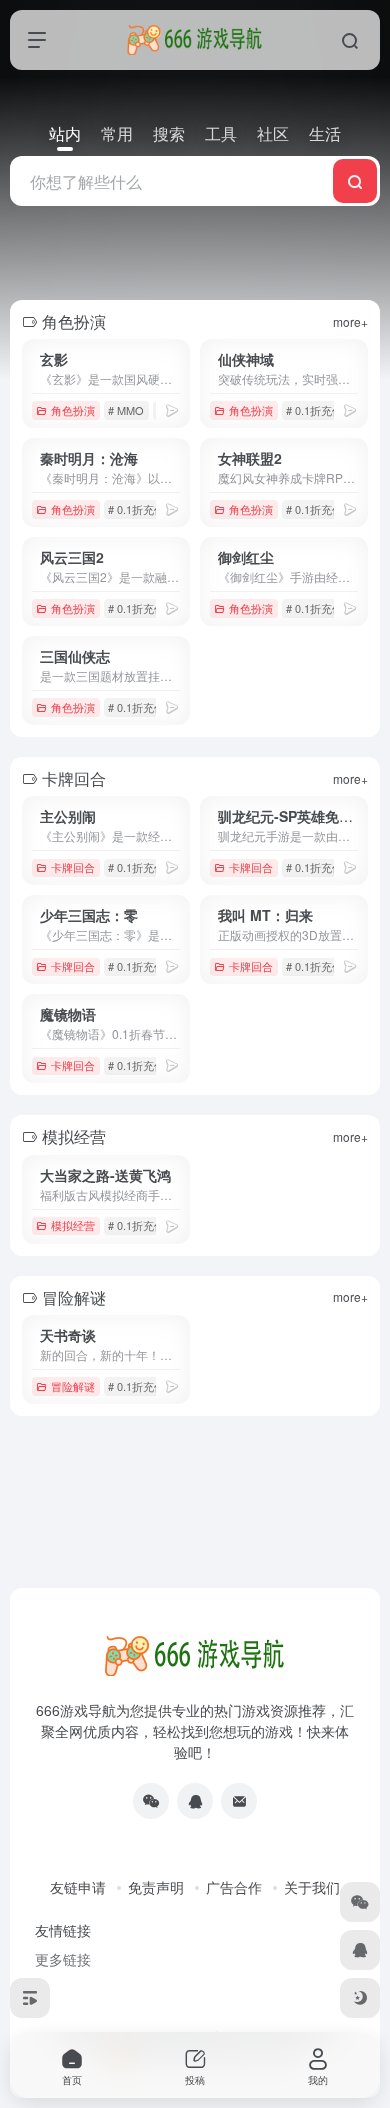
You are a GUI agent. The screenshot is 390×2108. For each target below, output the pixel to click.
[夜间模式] (360, 1998)
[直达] (172, 409)
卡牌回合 (73, 867)
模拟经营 (73, 1225)
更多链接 (63, 1959)
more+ (350, 321)
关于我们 (312, 1887)
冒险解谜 (73, 1386)
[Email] (239, 1801)
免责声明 (156, 1887)
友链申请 (78, 1887)
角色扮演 (73, 410)
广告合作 (234, 1887)
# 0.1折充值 (314, 410)
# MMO (126, 410)
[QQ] (195, 1801)
